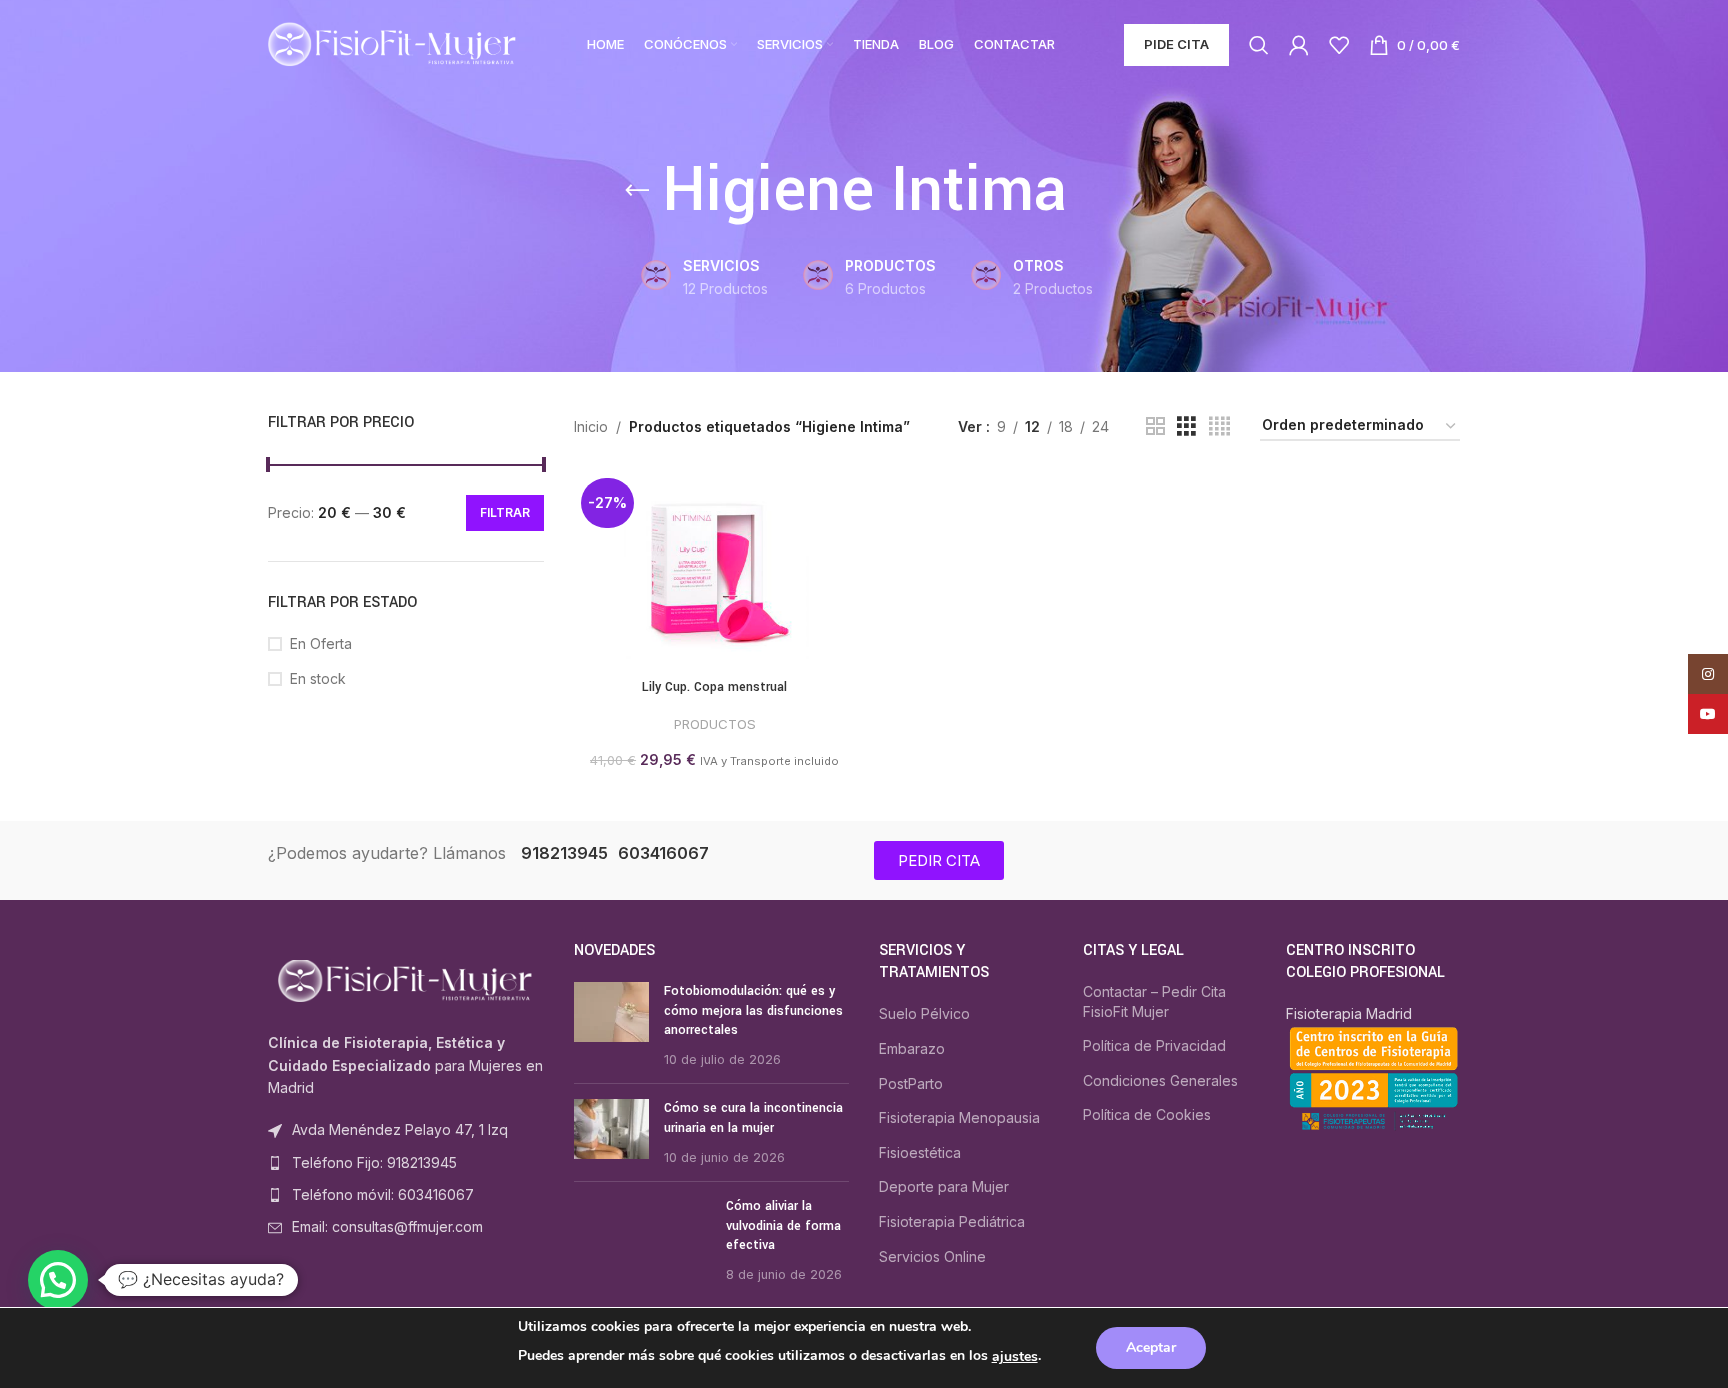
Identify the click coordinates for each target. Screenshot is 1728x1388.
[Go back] (637, 191)
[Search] (1259, 45)
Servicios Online (932, 1256)
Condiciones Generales (1160, 1080)
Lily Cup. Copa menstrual (714, 687)
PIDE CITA (1176, 44)
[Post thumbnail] (611, 1025)
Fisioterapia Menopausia (959, 1117)
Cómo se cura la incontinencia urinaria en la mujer (753, 1118)
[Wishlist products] (1339, 45)
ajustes (1015, 1356)
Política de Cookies (1147, 1114)
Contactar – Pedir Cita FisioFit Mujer (1154, 1001)
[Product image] (715, 565)
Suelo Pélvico (924, 1013)
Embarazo (912, 1048)
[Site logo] (393, 43)
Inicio (591, 426)
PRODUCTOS (715, 724)
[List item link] (406, 1163)
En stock (318, 678)
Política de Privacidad (1154, 1045)
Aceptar (1151, 1347)
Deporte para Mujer (944, 1186)
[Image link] (406, 979)
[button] (58, 1280)
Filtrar (505, 512)
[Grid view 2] (1155, 426)
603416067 (663, 853)
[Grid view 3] (1186, 426)
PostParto (911, 1083)
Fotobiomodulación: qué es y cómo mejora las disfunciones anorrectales (753, 1010)
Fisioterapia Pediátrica (952, 1221)
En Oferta (321, 643)
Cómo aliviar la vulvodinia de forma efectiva (783, 1225)
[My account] (1299, 45)
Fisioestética (920, 1152)
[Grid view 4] (1219, 426)
